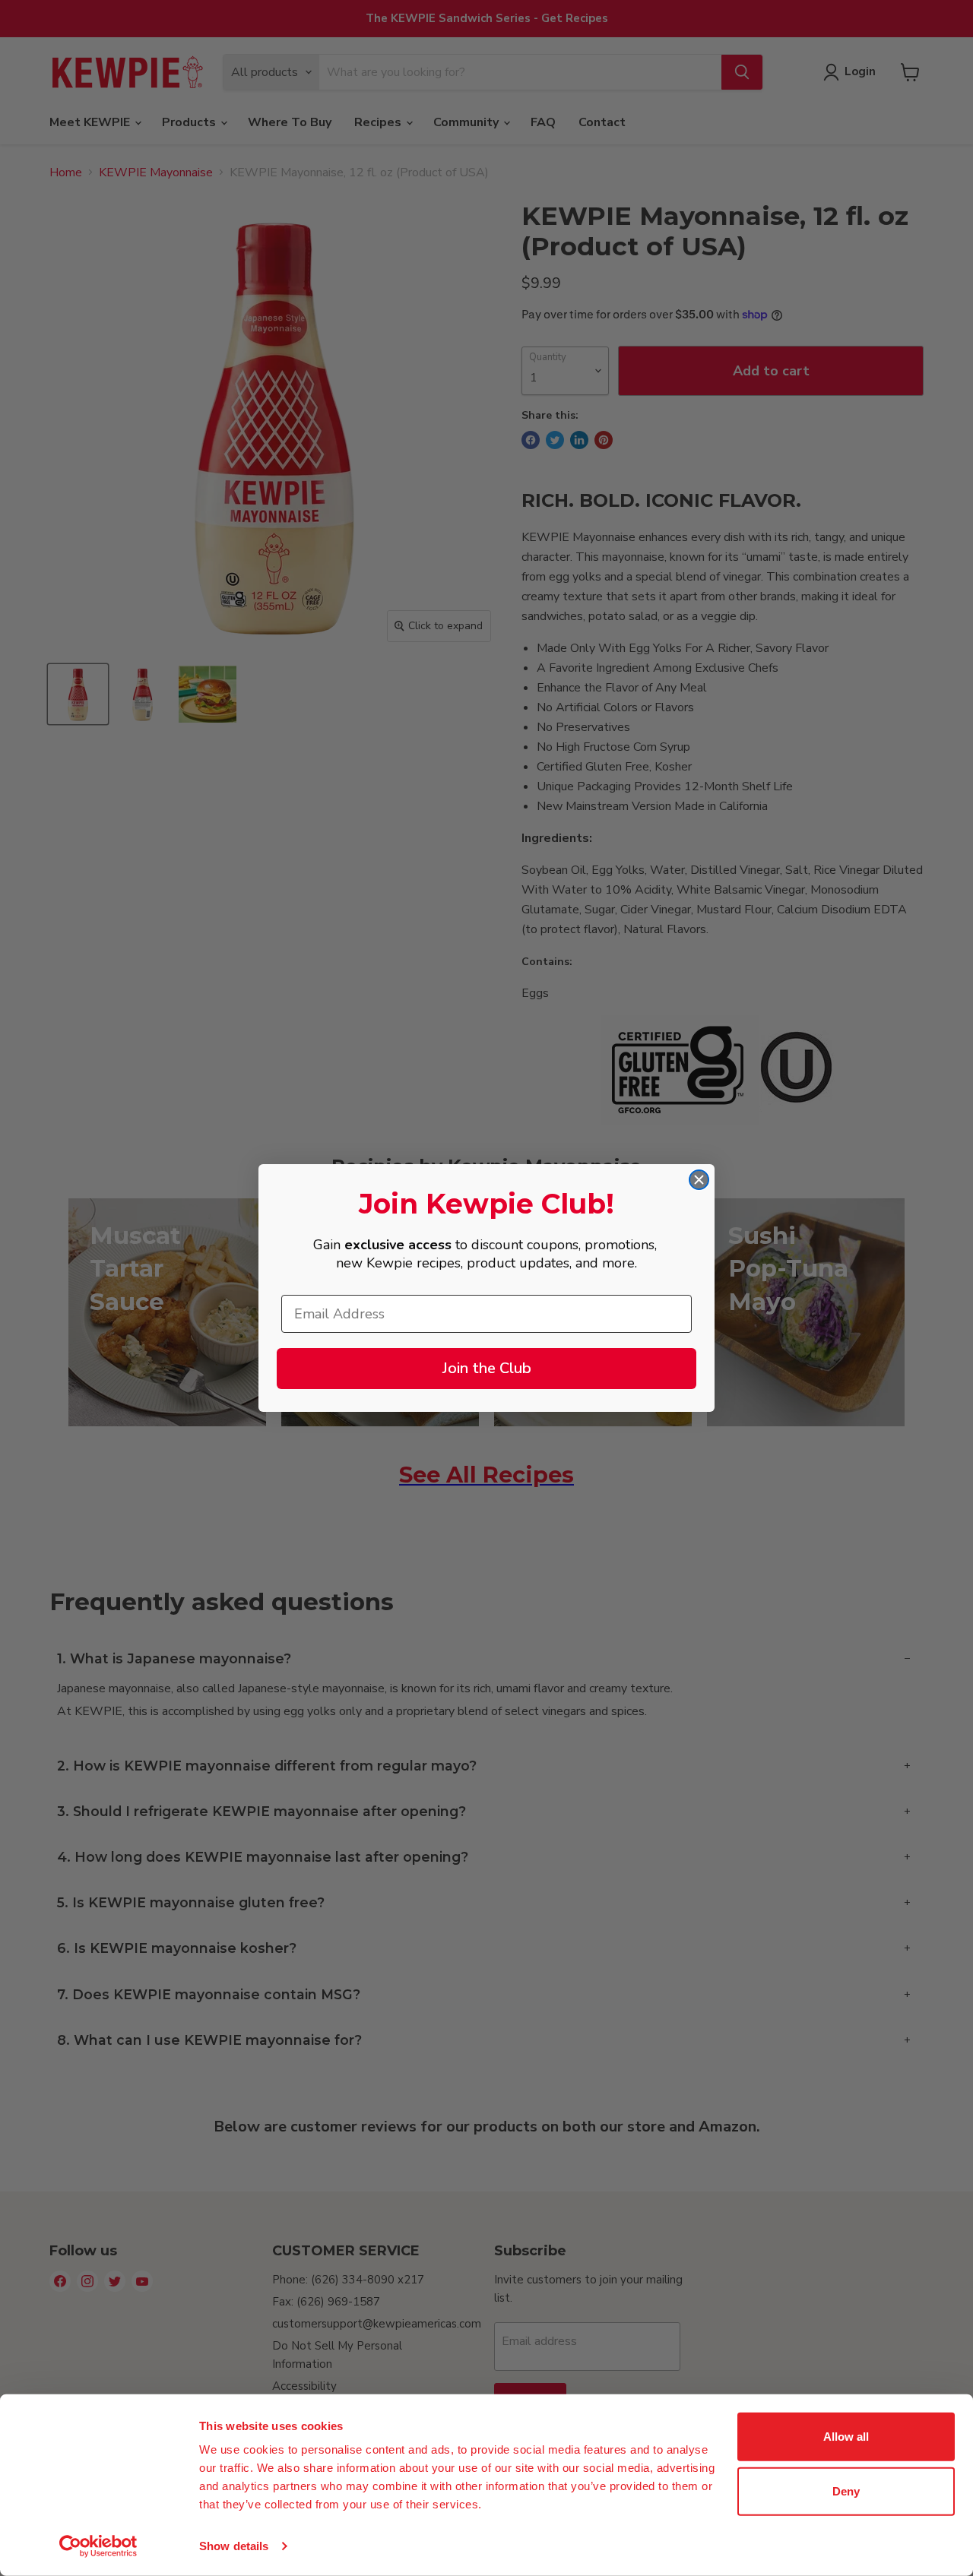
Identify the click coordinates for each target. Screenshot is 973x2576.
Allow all (846, 2437)
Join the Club (487, 1368)
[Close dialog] (699, 1180)
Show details (234, 2546)
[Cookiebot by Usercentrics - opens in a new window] (98, 2546)
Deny (846, 2491)
